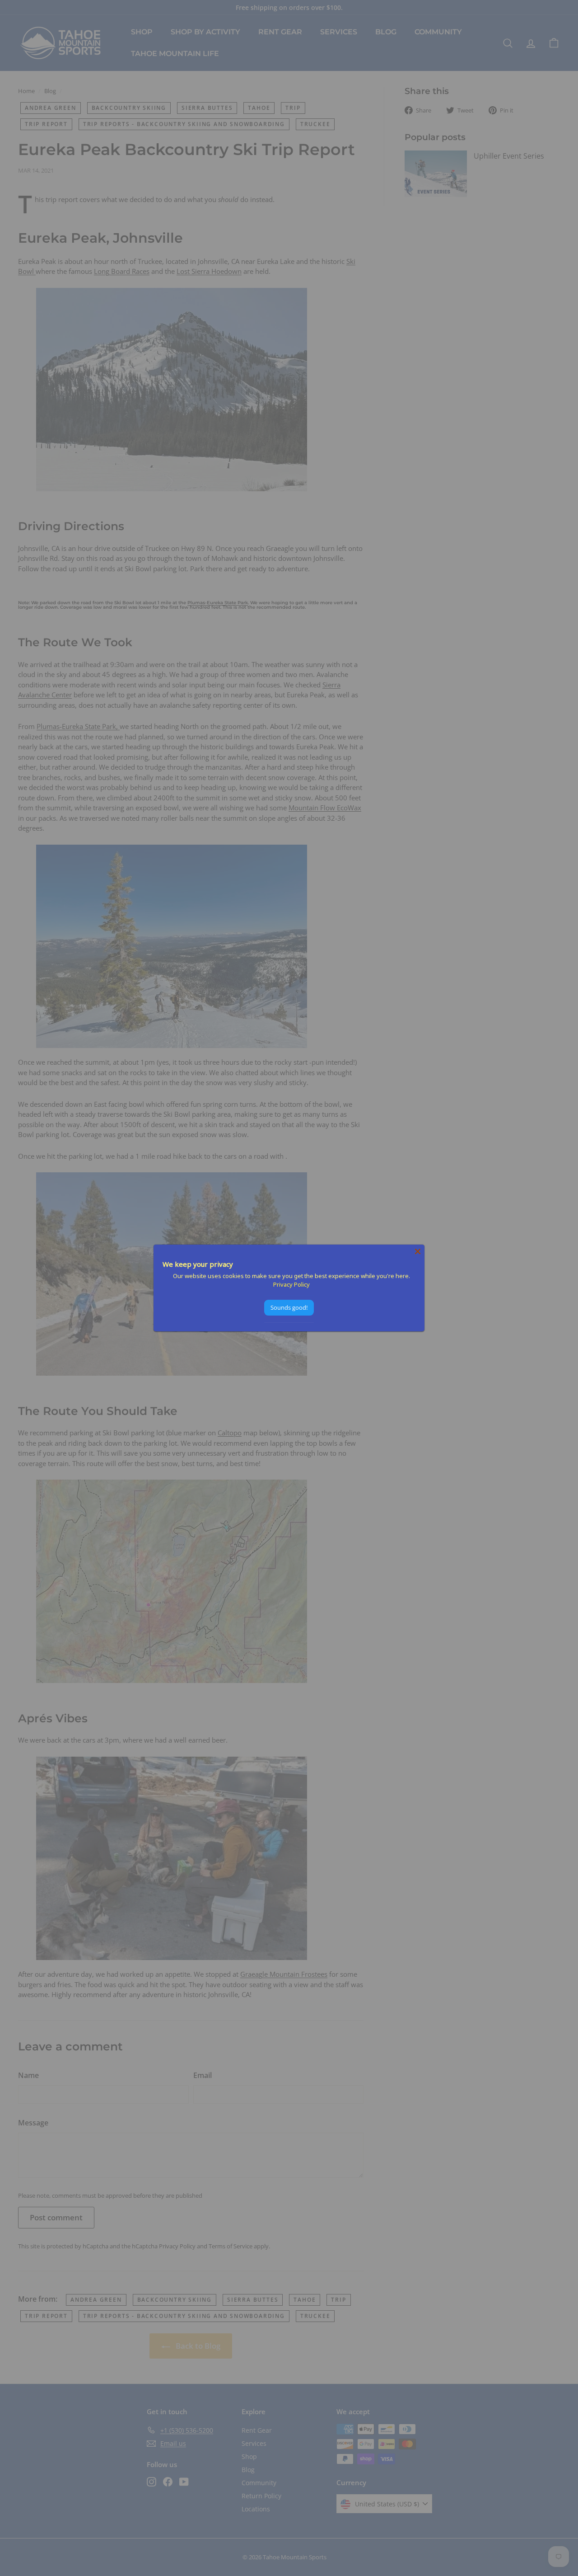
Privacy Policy (291, 1284)
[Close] (418, 1251)
